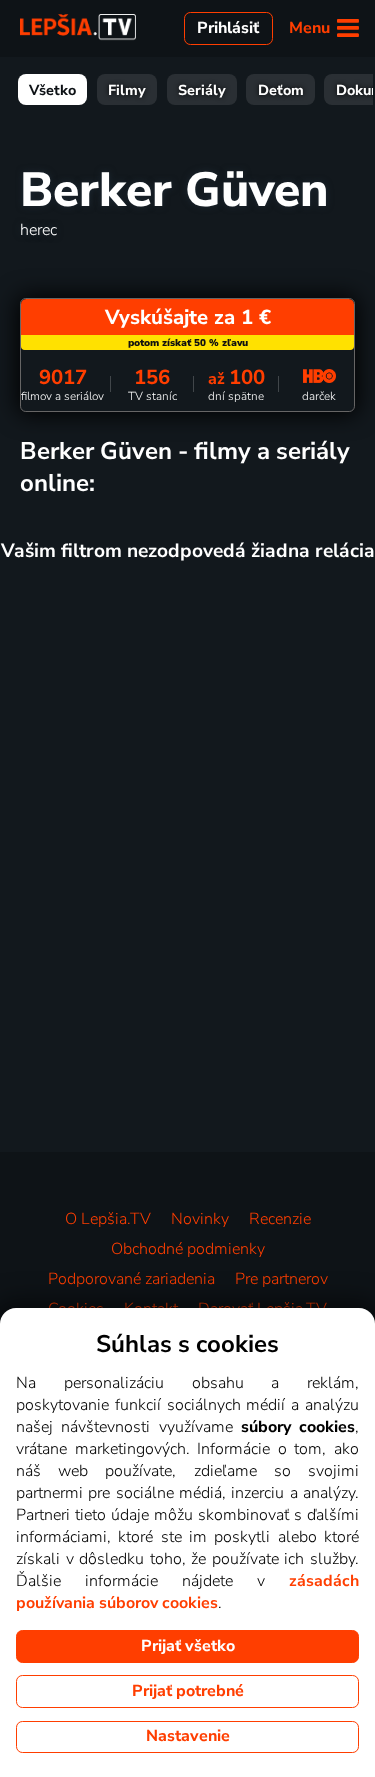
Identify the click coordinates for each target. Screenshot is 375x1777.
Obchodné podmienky (188, 1249)
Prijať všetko (188, 1646)
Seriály (202, 90)
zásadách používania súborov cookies (187, 1592)
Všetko (52, 90)
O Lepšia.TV (108, 1219)
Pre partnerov (281, 1279)
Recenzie (280, 1219)
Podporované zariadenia (131, 1279)
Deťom (281, 90)
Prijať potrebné (188, 1691)
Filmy (127, 90)
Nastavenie (188, 1736)
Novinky (200, 1219)
